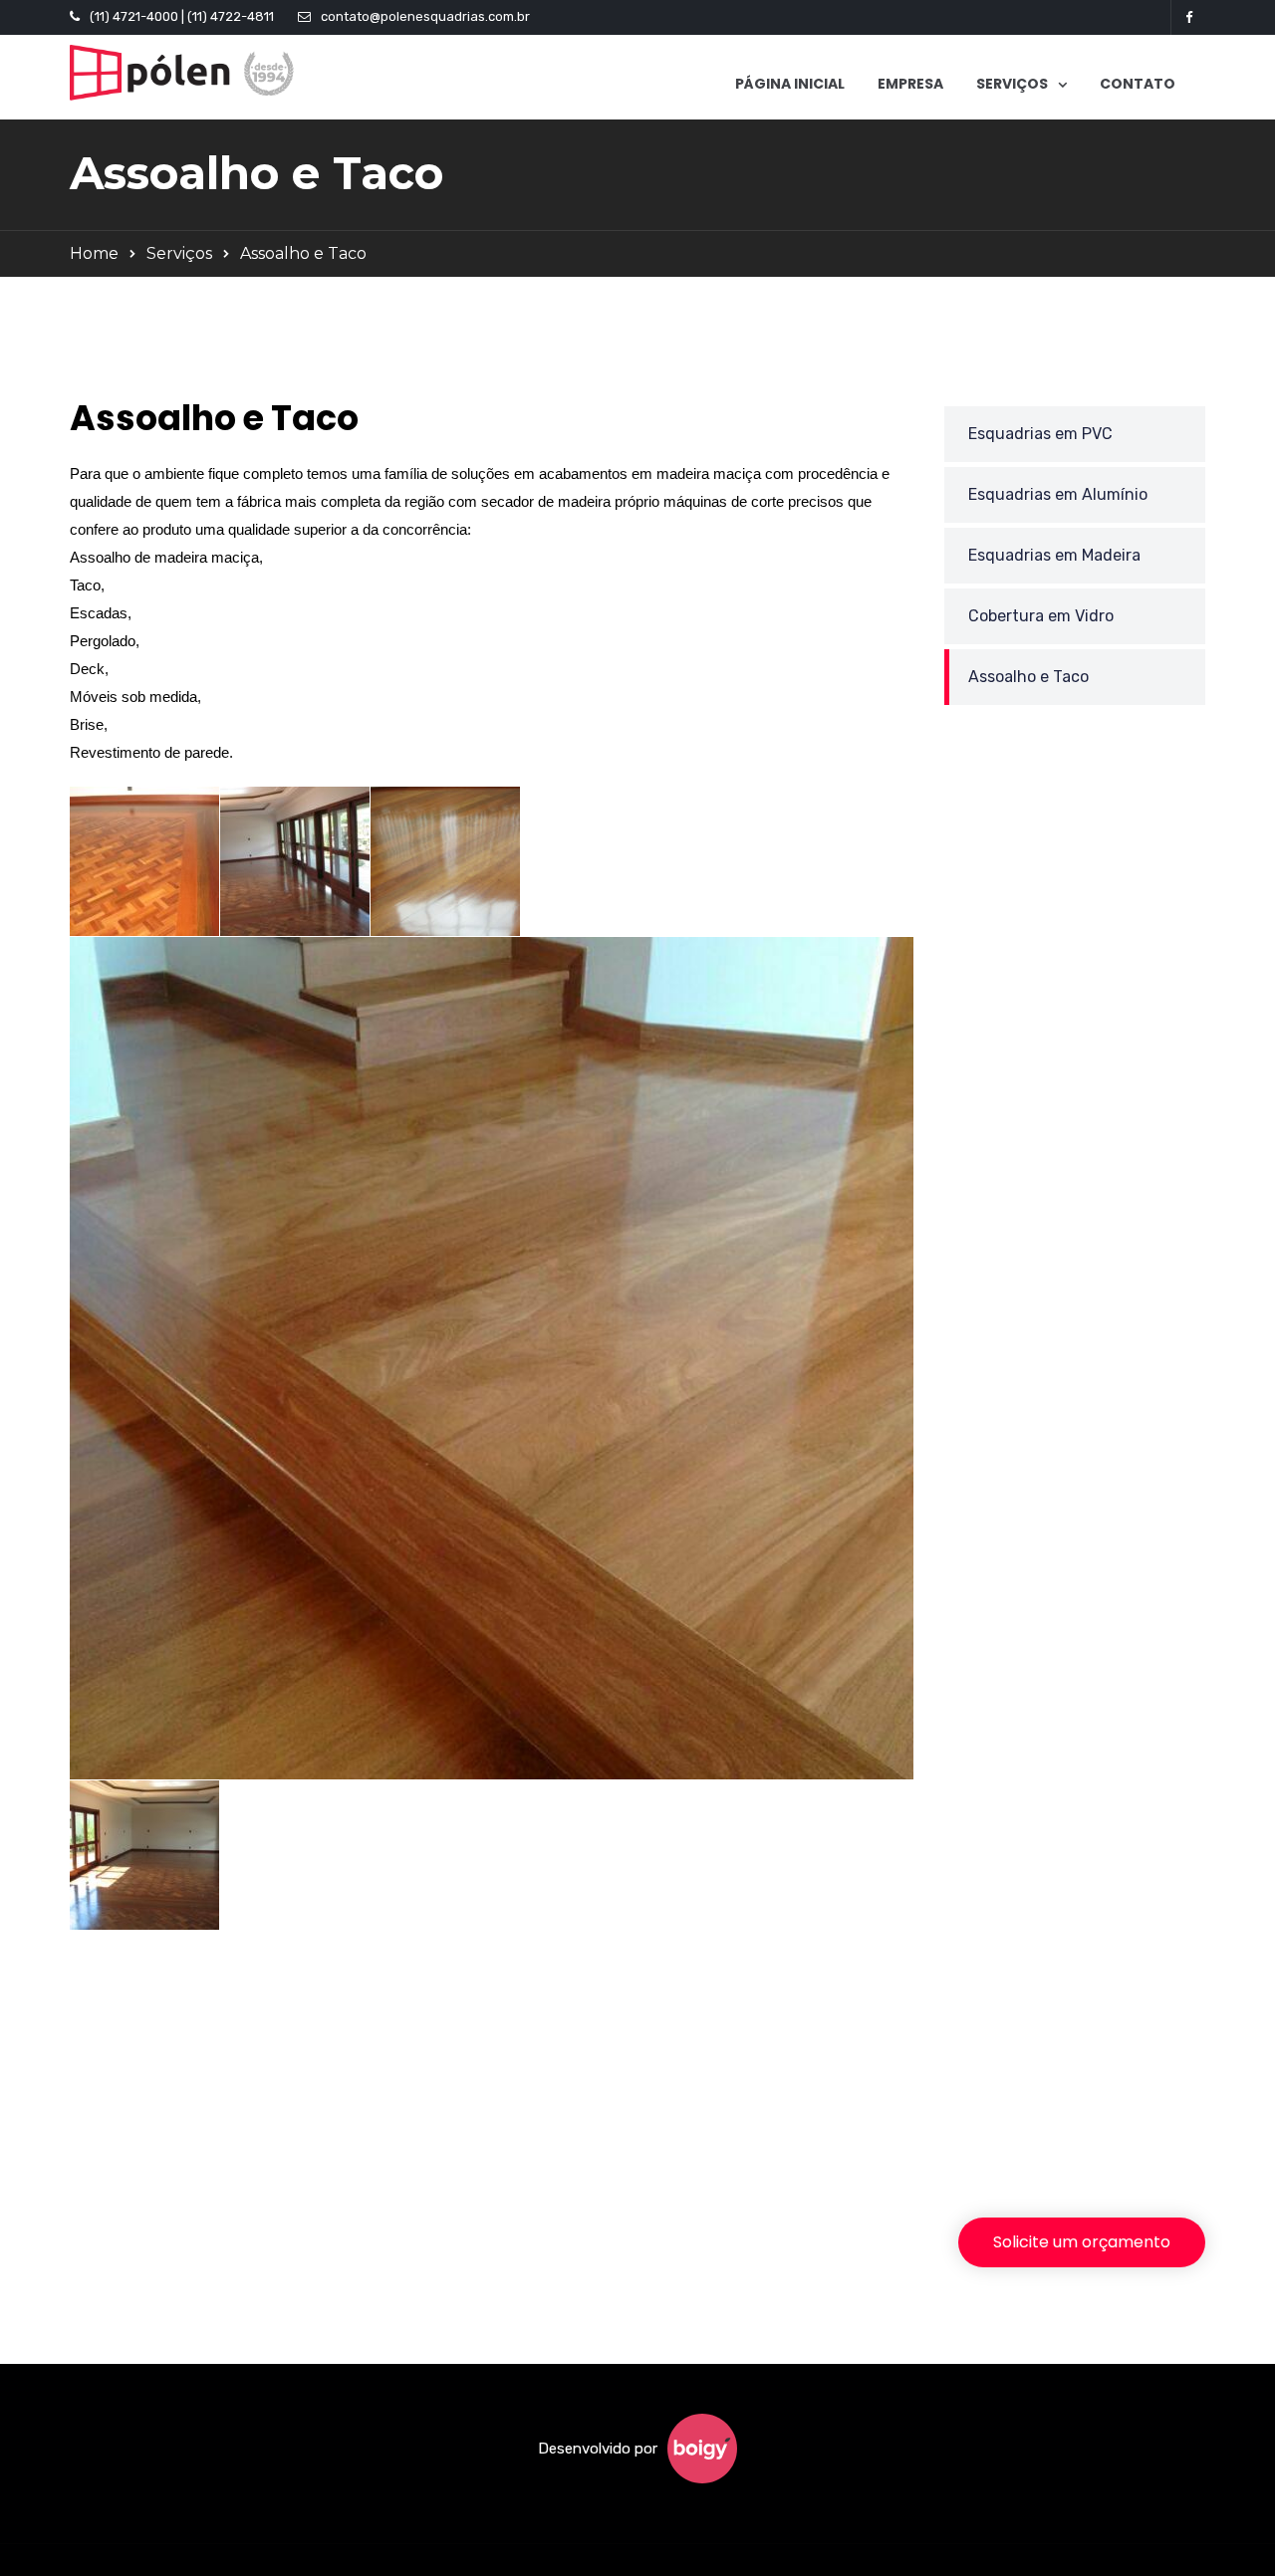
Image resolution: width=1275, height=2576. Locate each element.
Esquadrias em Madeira (1054, 555)
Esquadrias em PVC (1040, 434)
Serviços (179, 253)
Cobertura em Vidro (1041, 616)
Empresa (910, 84)
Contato (1138, 84)
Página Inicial (790, 84)
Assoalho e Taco (1028, 677)
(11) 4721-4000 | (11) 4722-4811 (182, 16)
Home (94, 253)
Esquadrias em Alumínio (1058, 494)
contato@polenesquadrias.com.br (425, 16)
